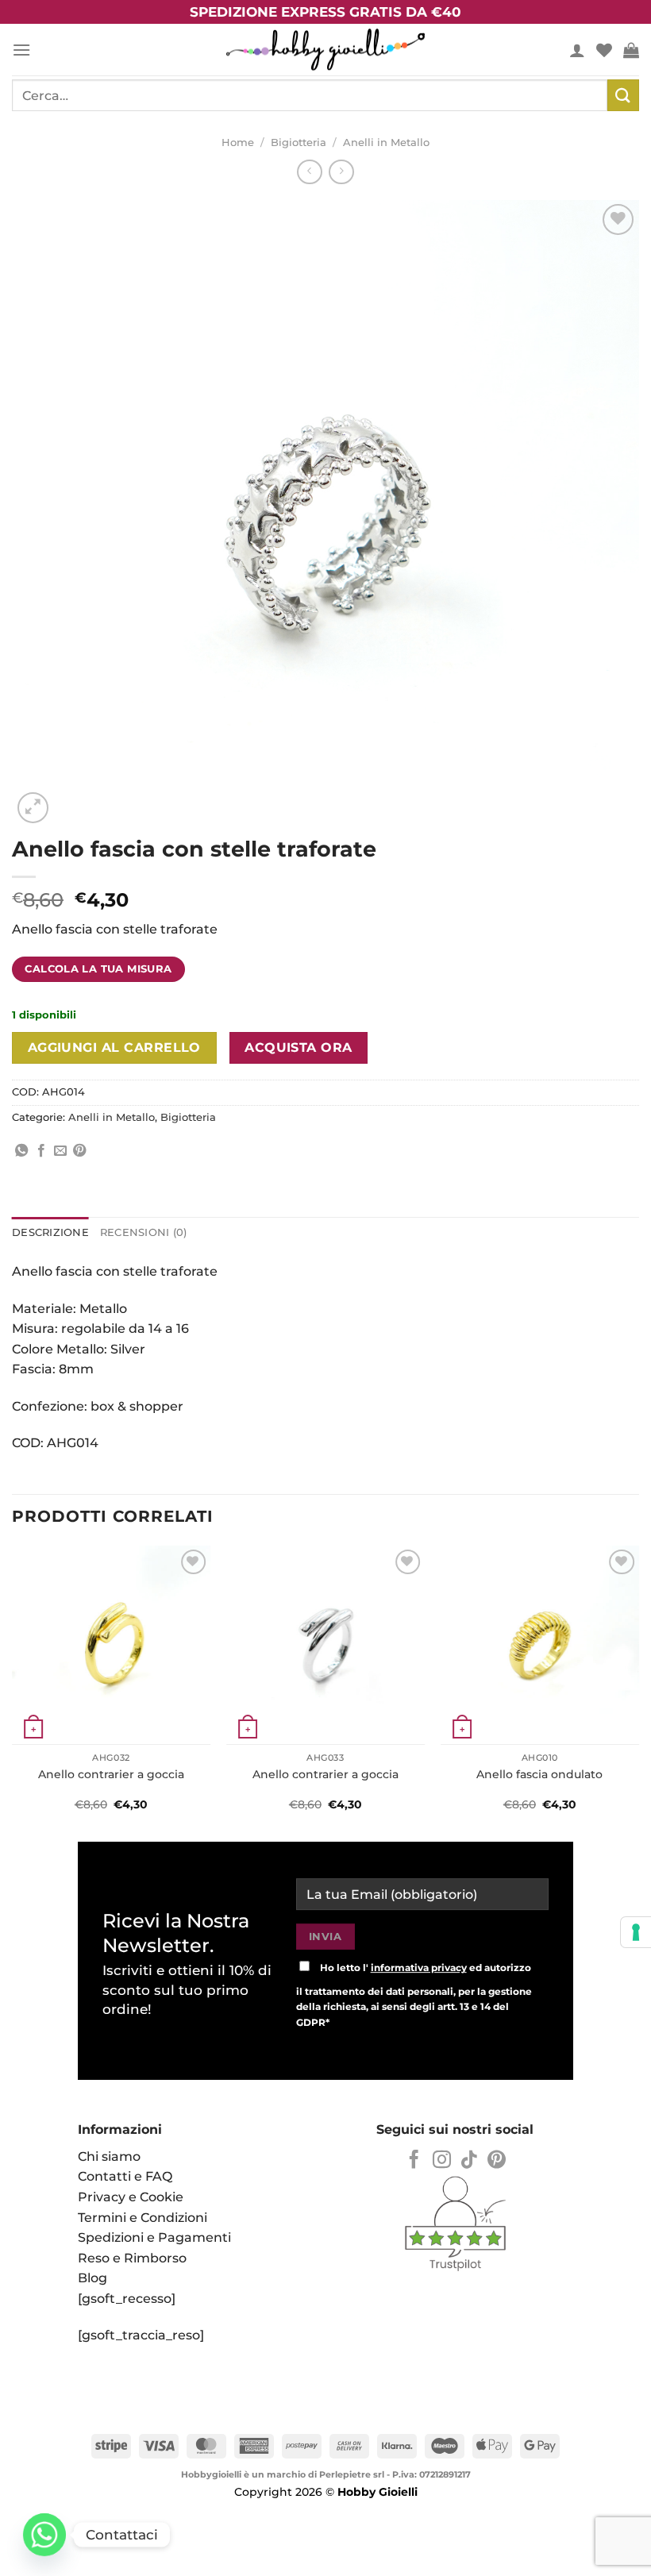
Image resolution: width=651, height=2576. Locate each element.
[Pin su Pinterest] (79, 1151)
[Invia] (623, 95)
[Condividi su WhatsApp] (21, 1151)
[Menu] (21, 50)
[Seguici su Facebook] (414, 2161)
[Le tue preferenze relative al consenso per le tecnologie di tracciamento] (636, 1932)
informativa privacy (419, 1968)
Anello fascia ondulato (539, 1774)
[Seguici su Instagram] (442, 2161)
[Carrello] (631, 50)
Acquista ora (299, 1047)
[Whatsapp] (44, 2535)
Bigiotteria (299, 142)
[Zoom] (33, 808)
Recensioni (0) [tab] (144, 1232)
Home (238, 142)
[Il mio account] (577, 50)
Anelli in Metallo (386, 142)
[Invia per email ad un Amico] (60, 1151)
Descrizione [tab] (50, 1232)
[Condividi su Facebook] (41, 1151)
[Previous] (13, 1688)
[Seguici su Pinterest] (497, 2161)
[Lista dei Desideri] (604, 50)
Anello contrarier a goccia (111, 1774)
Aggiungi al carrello (114, 1047)
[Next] (638, 1688)
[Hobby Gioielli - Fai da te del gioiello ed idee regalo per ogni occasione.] (325, 50)
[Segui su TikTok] (469, 2161)
